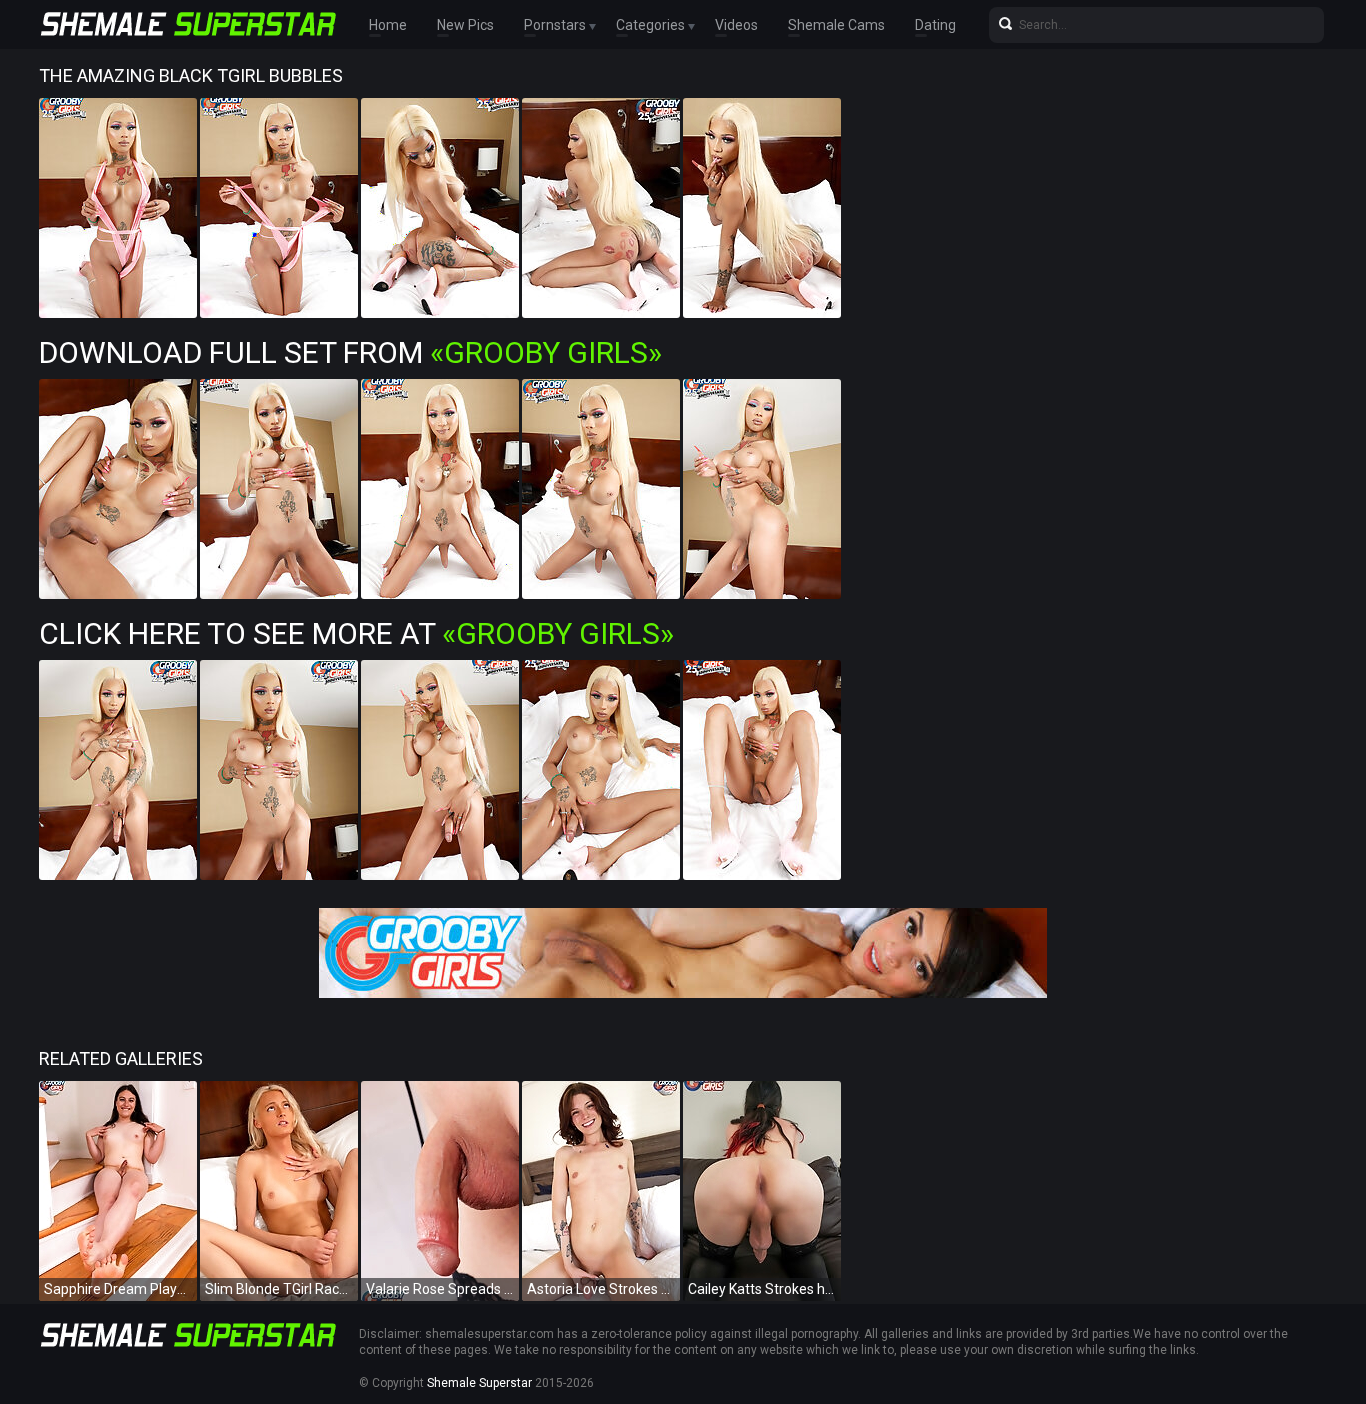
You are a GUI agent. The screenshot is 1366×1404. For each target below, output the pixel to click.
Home (388, 25)
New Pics (465, 25)
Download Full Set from (350, 352)
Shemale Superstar (479, 1383)
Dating (935, 25)
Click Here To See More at (356, 633)
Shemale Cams (836, 25)
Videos (736, 25)
